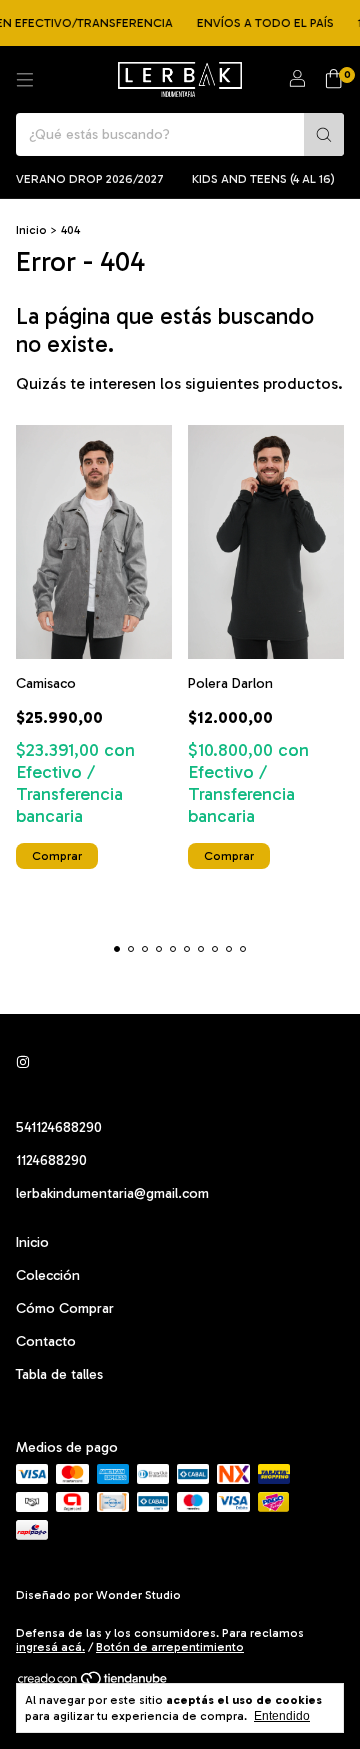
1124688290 (51, 1160)
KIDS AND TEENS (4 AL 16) (263, 179)
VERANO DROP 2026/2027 (90, 179)
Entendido (282, 1716)
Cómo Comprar (65, 1308)
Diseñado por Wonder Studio (98, 1595)
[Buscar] (324, 134)
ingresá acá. (50, 1647)
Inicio (31, 230)
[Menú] (25, 80)
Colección (48, 1275)
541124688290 (59, 1127)
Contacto (46, 1341)
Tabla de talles (59, 1374)
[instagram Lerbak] (23, 1062)
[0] (333, 80)
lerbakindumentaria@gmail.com (112, 1193)
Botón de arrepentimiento (170, 1647)
